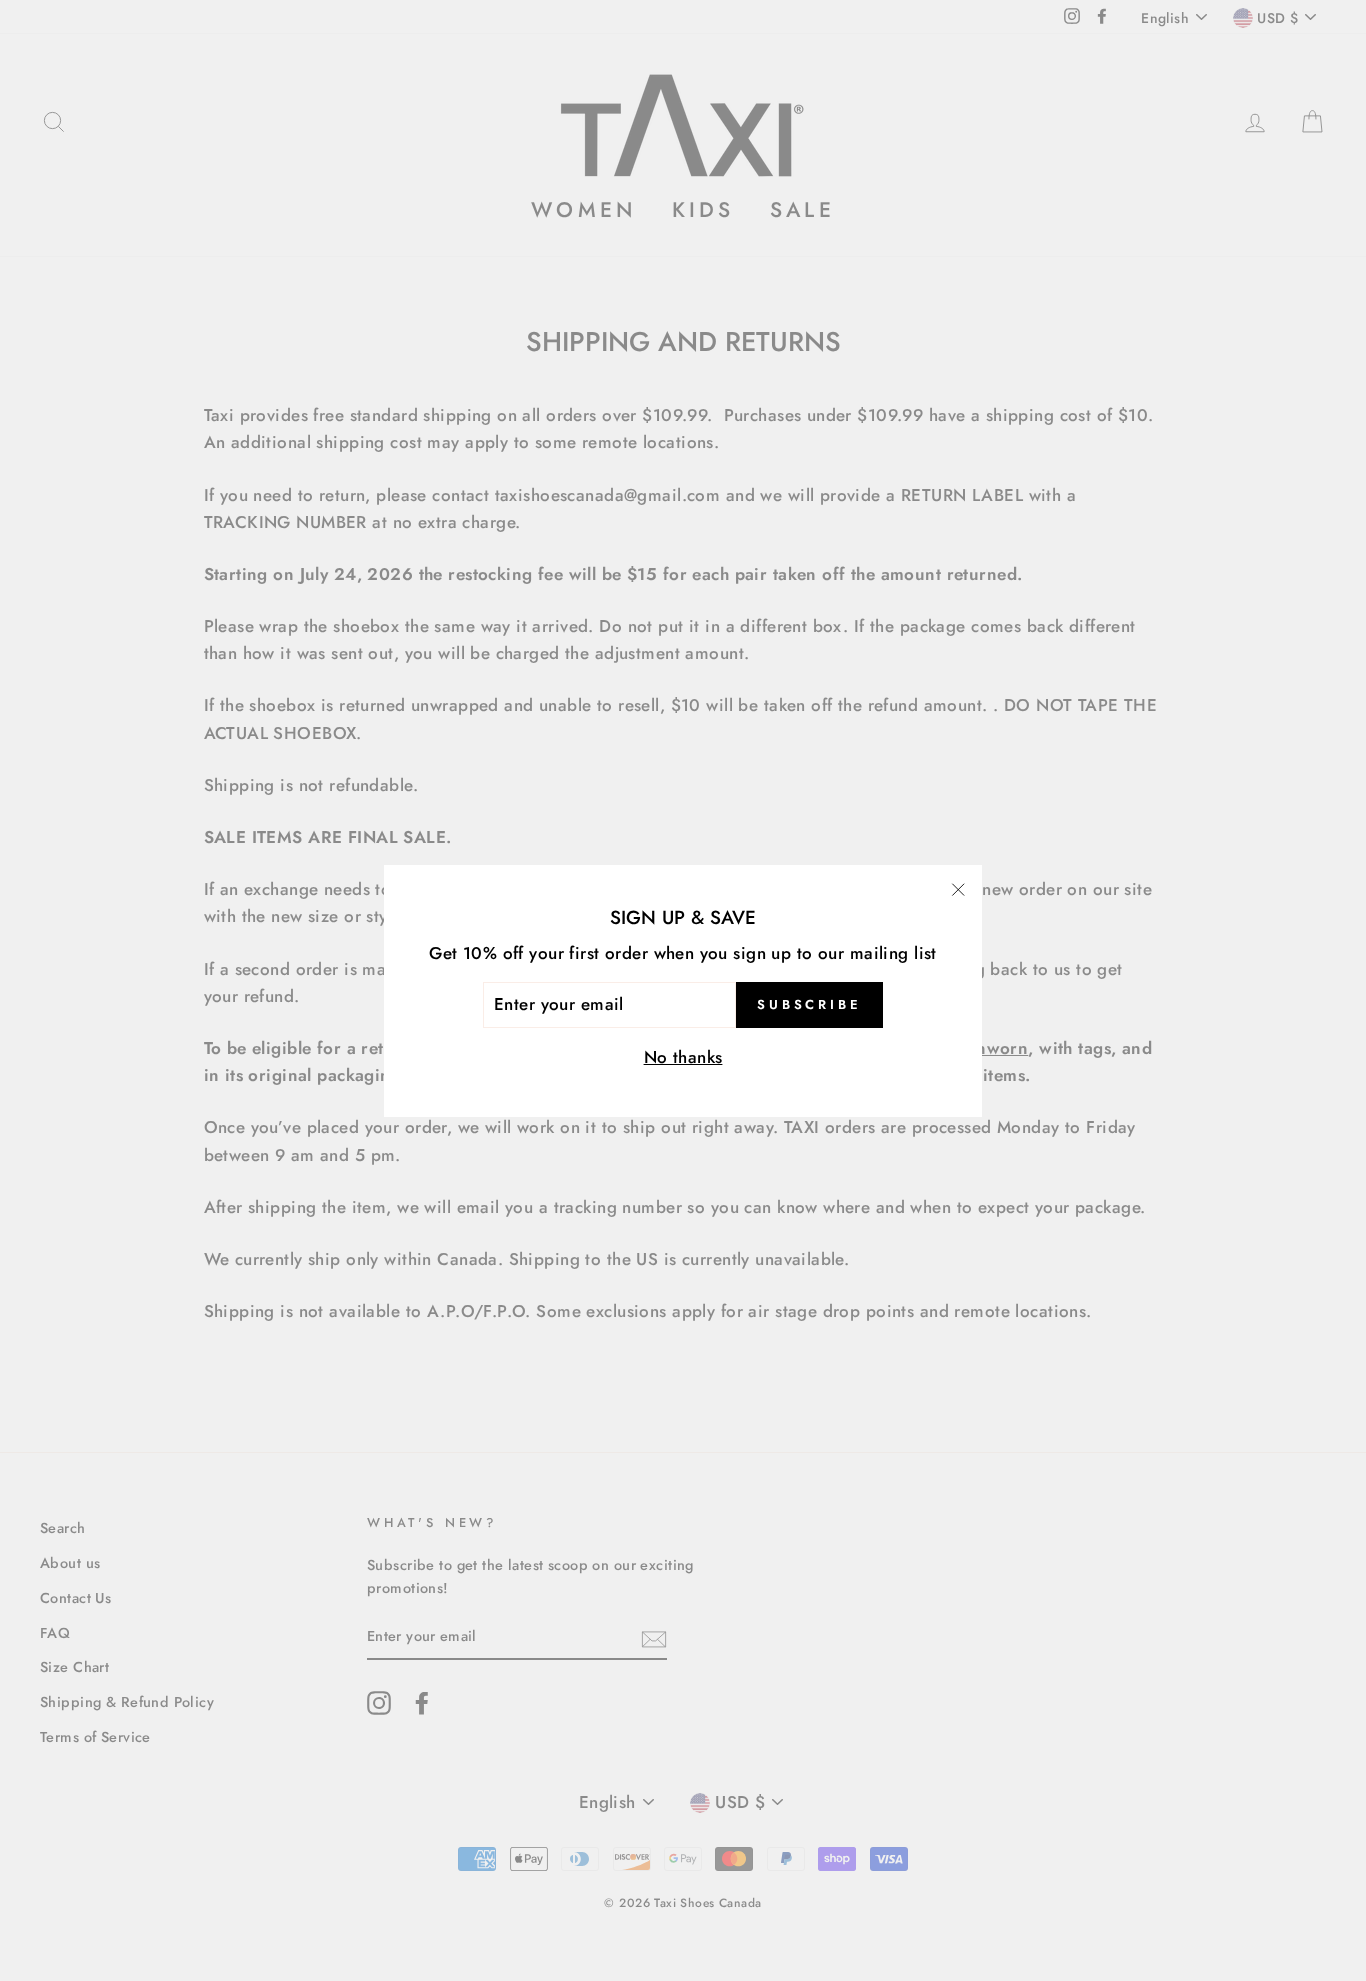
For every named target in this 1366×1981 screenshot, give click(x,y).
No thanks (683, 1056)
